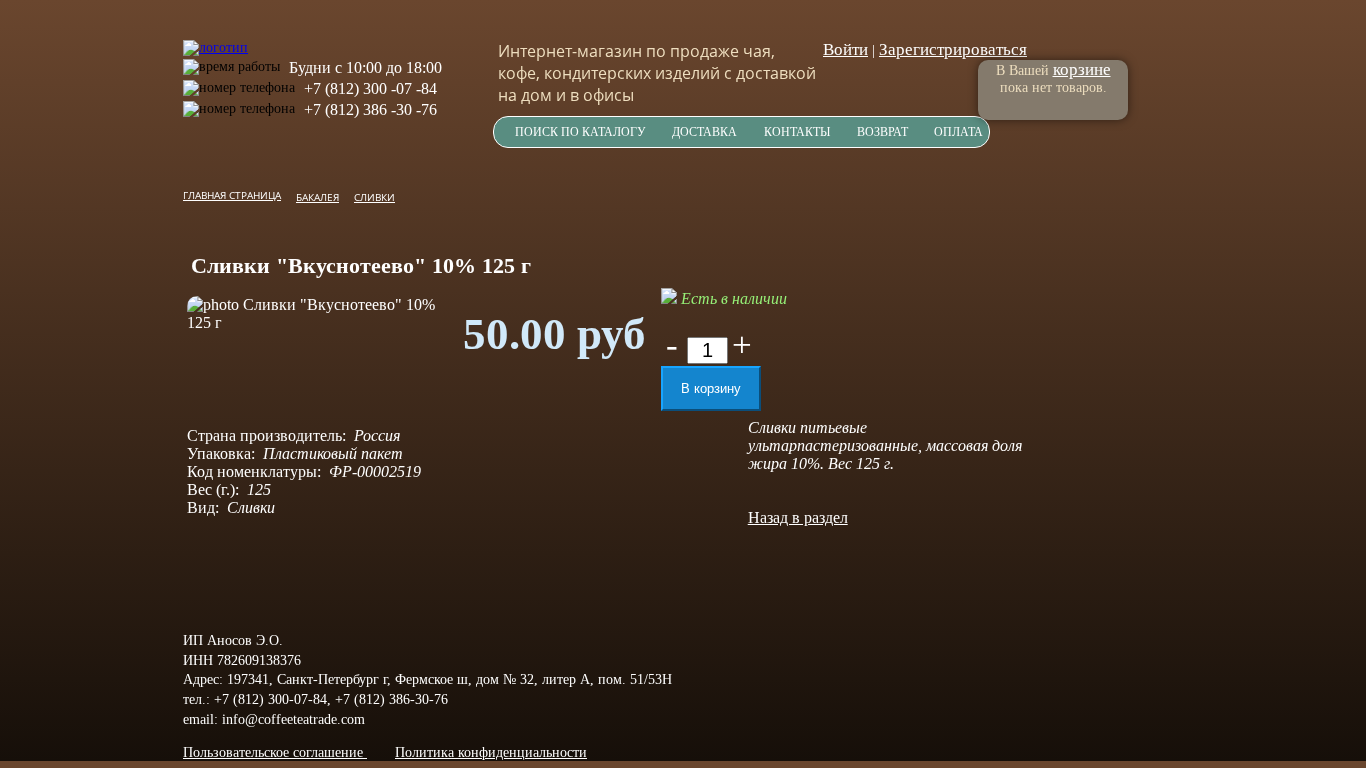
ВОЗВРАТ (882, 132)
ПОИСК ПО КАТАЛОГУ (580, 132)
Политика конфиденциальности (491, 752)
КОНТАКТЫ (797, 132)
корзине (1082, 69)
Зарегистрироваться (953, 49)
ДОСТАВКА (704, 132)
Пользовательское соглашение (275, 752)
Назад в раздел (798, 517)
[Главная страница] (215, 37)
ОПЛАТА (958, 132)
